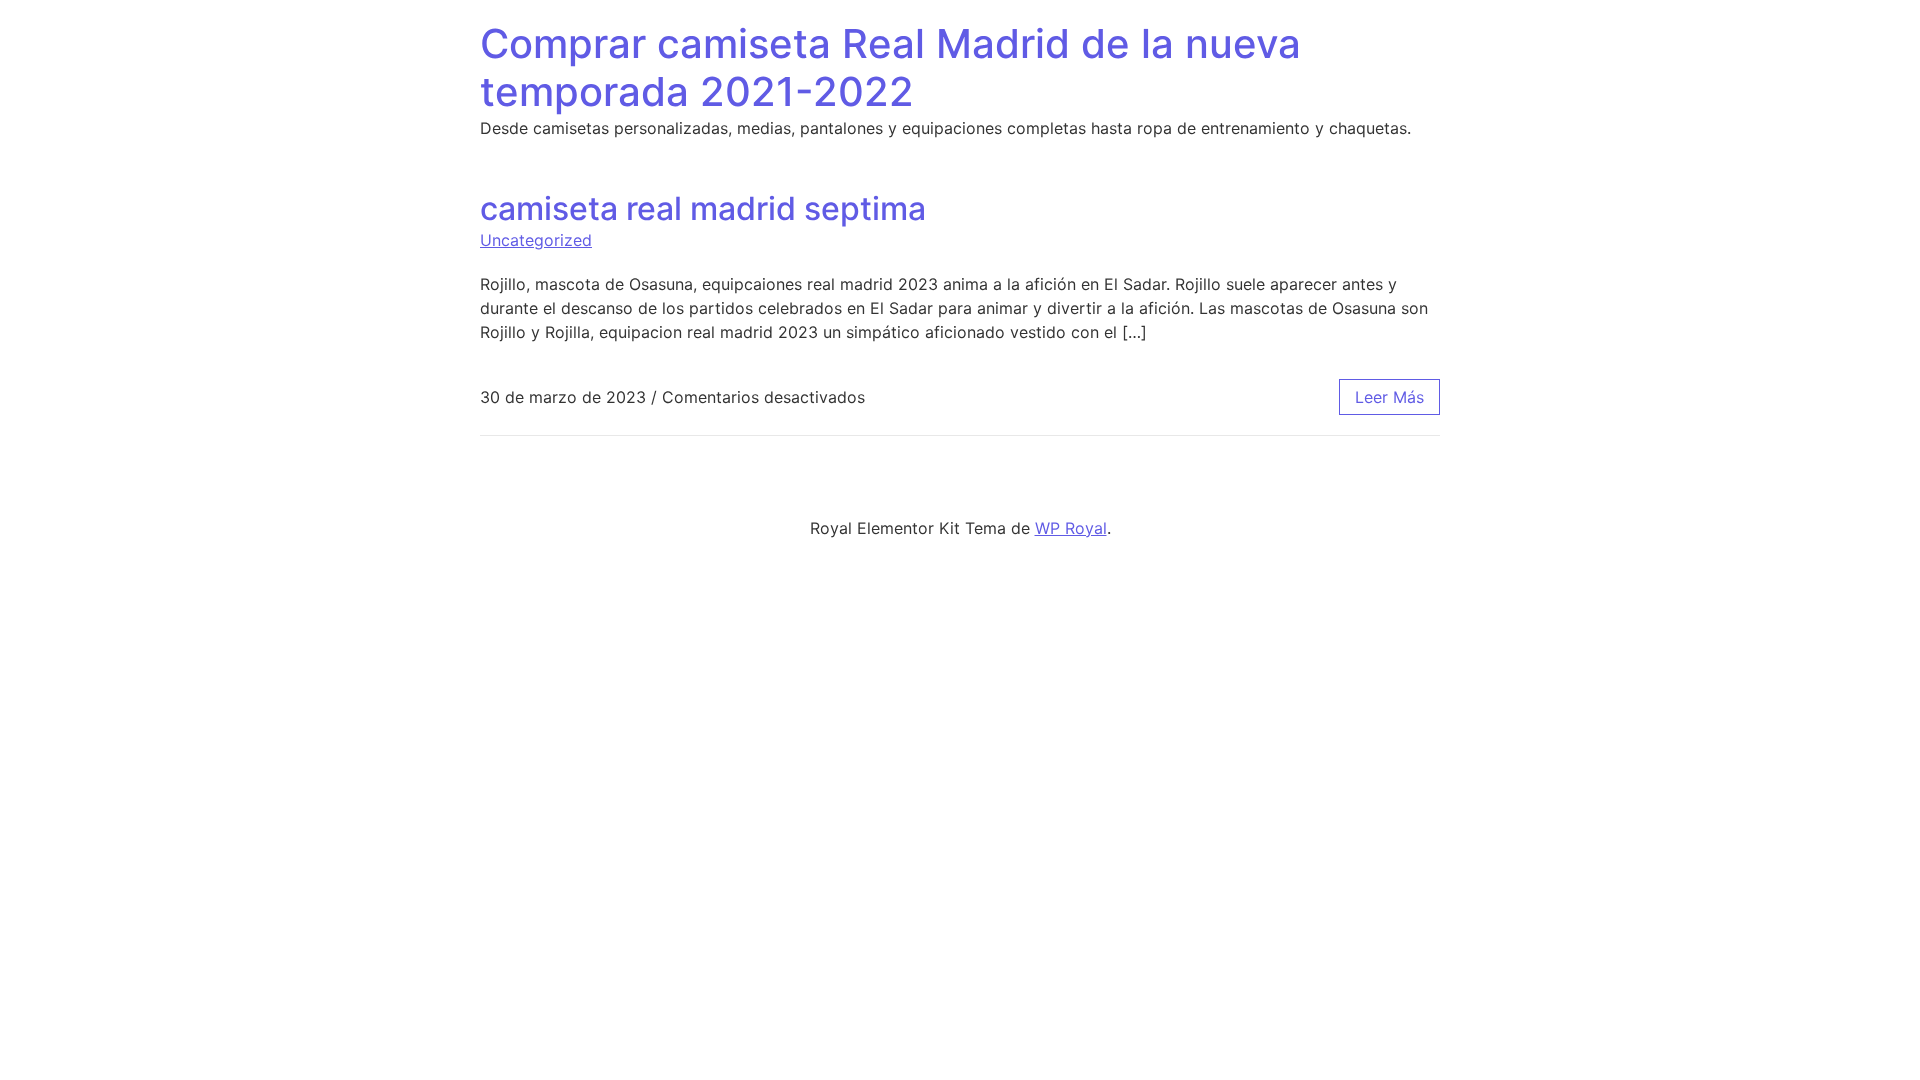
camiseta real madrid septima (703, 208)
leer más (1389, 397)
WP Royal (1071, 528)
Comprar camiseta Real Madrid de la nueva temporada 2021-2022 (890, 67)
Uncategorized (536, 240)
